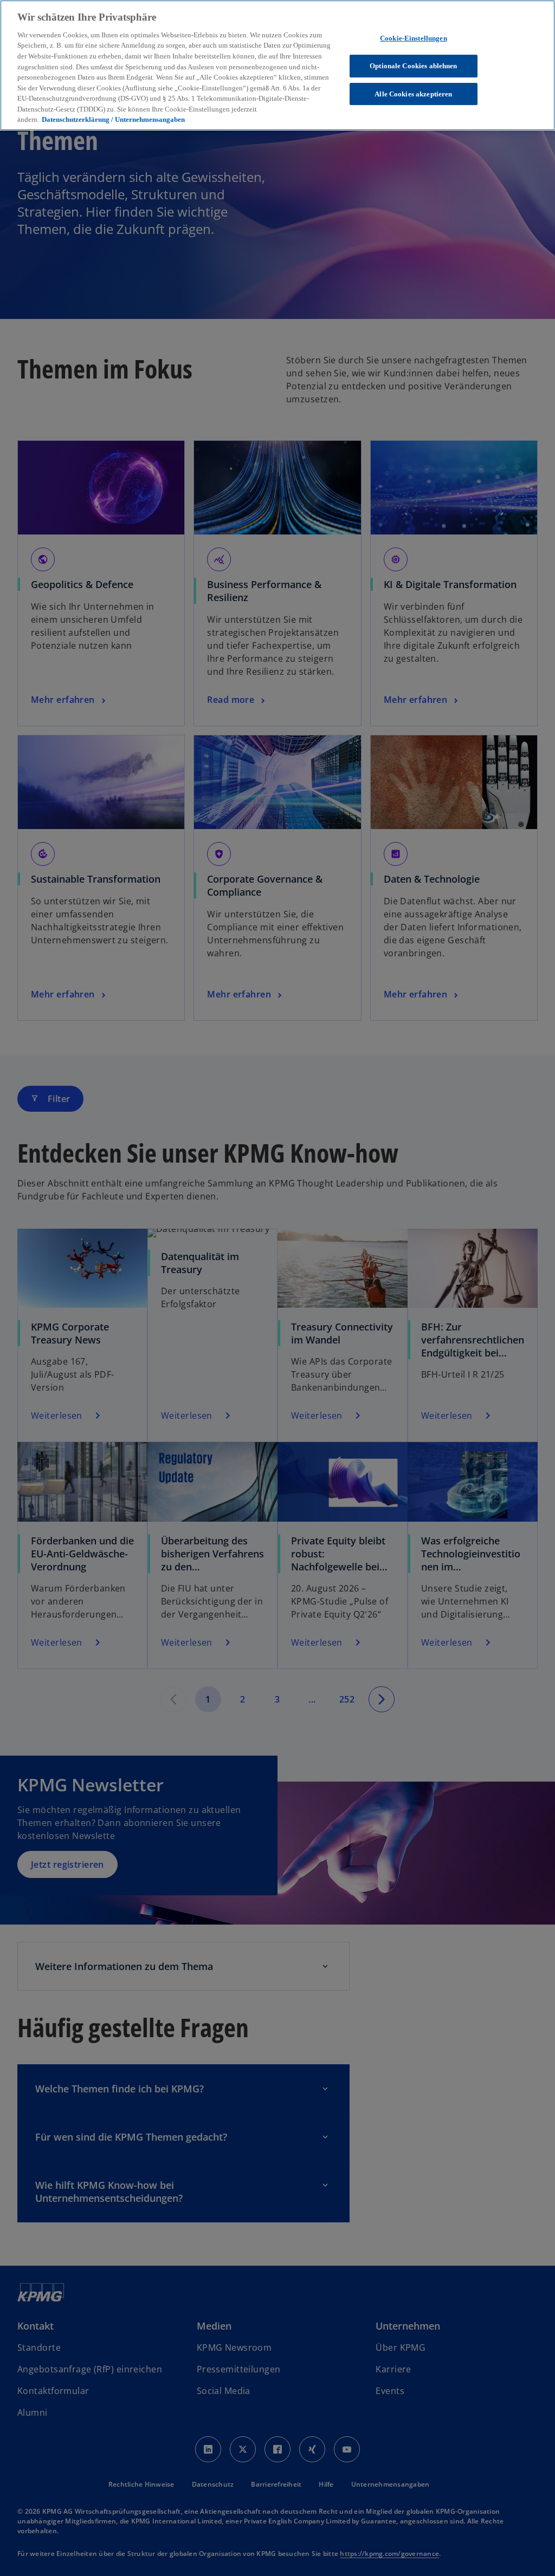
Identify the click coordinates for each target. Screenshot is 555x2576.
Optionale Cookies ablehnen (413, 66)
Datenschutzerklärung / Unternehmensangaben (113, 119)
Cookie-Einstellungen (414, 38)
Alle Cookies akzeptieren (413, 94)
